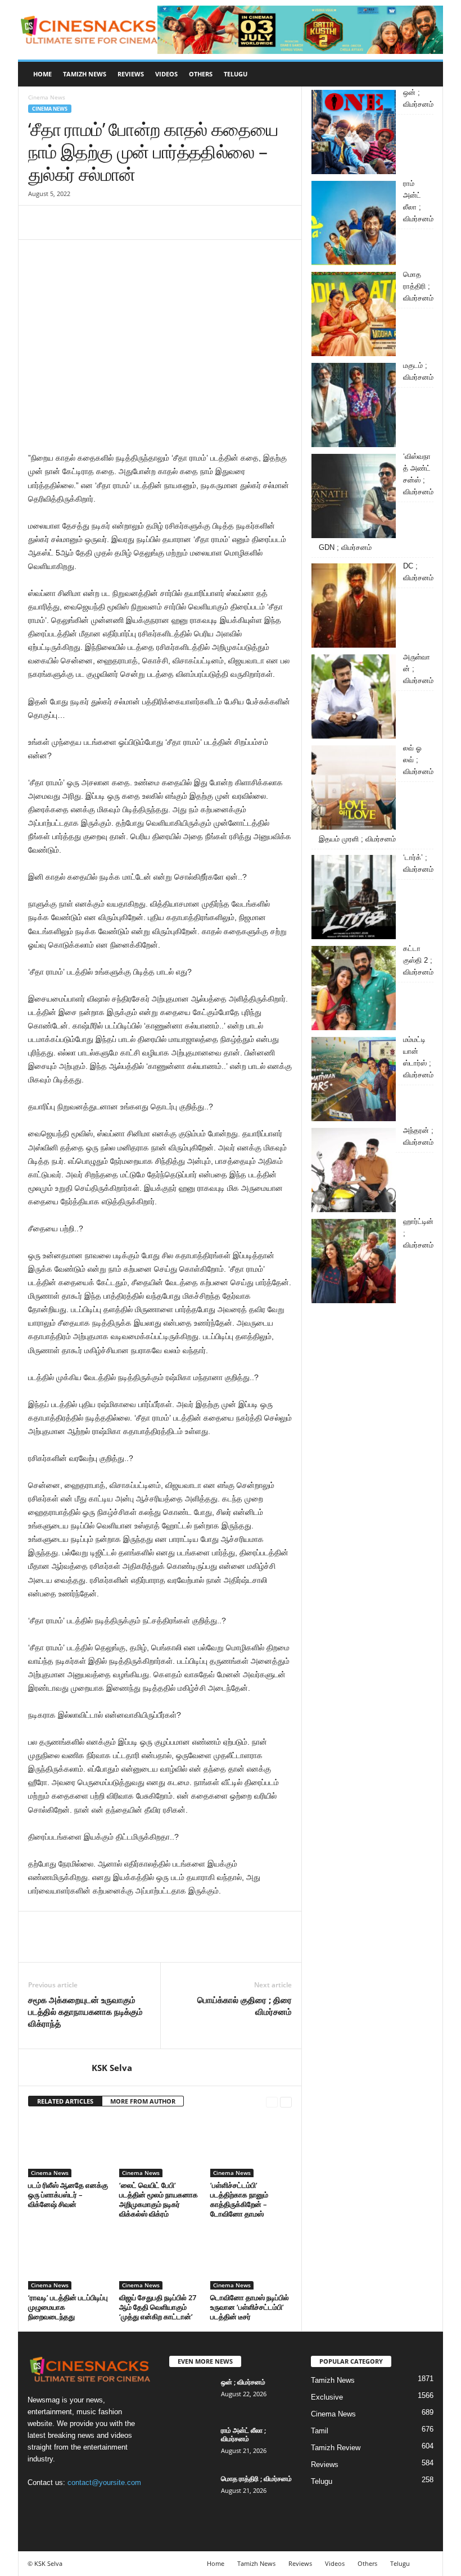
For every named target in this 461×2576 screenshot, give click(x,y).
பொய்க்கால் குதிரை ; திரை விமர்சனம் (245, 2006)
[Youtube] (107, 2504)
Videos (166, 74)
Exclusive (327, 2397)
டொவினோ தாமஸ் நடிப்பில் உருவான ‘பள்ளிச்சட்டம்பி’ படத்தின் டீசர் (250, 2307)
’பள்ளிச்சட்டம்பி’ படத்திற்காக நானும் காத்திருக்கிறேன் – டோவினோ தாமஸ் (239, 2199)
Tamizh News (85, 74)
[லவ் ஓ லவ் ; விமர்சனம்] (354, 788)
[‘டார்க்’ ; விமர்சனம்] (354, 897)
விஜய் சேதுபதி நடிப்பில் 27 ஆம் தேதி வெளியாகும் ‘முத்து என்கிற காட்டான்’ (158, 2307)
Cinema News (50, 109)
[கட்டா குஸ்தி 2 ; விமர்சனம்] (354, 988)
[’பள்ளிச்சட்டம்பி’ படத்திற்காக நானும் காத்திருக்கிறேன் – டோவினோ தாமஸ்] (251, 2147)
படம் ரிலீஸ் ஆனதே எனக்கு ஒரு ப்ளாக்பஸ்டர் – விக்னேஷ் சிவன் (68, 2195)
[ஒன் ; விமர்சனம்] (354, 132)
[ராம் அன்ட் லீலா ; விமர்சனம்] (354, 223)
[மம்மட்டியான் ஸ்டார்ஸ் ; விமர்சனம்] (354, 1079)
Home (42, 74)
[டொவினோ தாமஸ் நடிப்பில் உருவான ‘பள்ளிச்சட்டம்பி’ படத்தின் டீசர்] (251, 2259)
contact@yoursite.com (104, 2482)
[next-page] (286, 2102)
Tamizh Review (336, 2448)
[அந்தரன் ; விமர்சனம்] (354, 1170)
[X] (85, 2504)
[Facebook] (39, 222)
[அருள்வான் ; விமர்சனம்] (354, 697)
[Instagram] (62, 2504)
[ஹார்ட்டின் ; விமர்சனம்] (354, 1261)
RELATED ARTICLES (65, 2101)
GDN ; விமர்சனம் (345, 547)
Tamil (320, 2431)
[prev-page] (272, 2102)
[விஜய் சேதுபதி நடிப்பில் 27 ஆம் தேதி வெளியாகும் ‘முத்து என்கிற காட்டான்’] (160, 2259)
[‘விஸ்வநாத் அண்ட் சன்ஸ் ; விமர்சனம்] (354, 496)
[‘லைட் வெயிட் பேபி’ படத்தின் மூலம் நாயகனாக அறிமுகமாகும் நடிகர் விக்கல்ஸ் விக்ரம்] (160, 2147)
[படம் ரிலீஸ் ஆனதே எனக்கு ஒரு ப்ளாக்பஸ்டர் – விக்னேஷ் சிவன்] (69, 2147)
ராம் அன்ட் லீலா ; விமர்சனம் (243, 2434)
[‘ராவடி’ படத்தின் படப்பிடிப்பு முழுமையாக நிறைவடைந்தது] (69, 2259)
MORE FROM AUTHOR (143, 2101)
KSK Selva (112, 2068)
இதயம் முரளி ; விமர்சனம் (357, 839)
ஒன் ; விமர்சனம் (243, 2382)
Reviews (131, 74)
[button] (426, 74)
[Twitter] (65, 222)
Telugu (236, 74)
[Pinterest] (91, 222)
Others (201, 74)
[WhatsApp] (117, 222)
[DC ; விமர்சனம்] (354, 606)
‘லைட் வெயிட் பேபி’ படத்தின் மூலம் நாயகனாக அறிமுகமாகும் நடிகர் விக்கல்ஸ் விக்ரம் (159, 2199)
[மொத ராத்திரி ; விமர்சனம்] (354, 314)
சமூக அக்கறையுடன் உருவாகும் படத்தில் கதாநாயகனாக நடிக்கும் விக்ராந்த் (85, 2011)
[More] (143, 222)
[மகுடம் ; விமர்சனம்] (354, 405)
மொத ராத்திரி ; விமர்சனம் (256, 2479)
